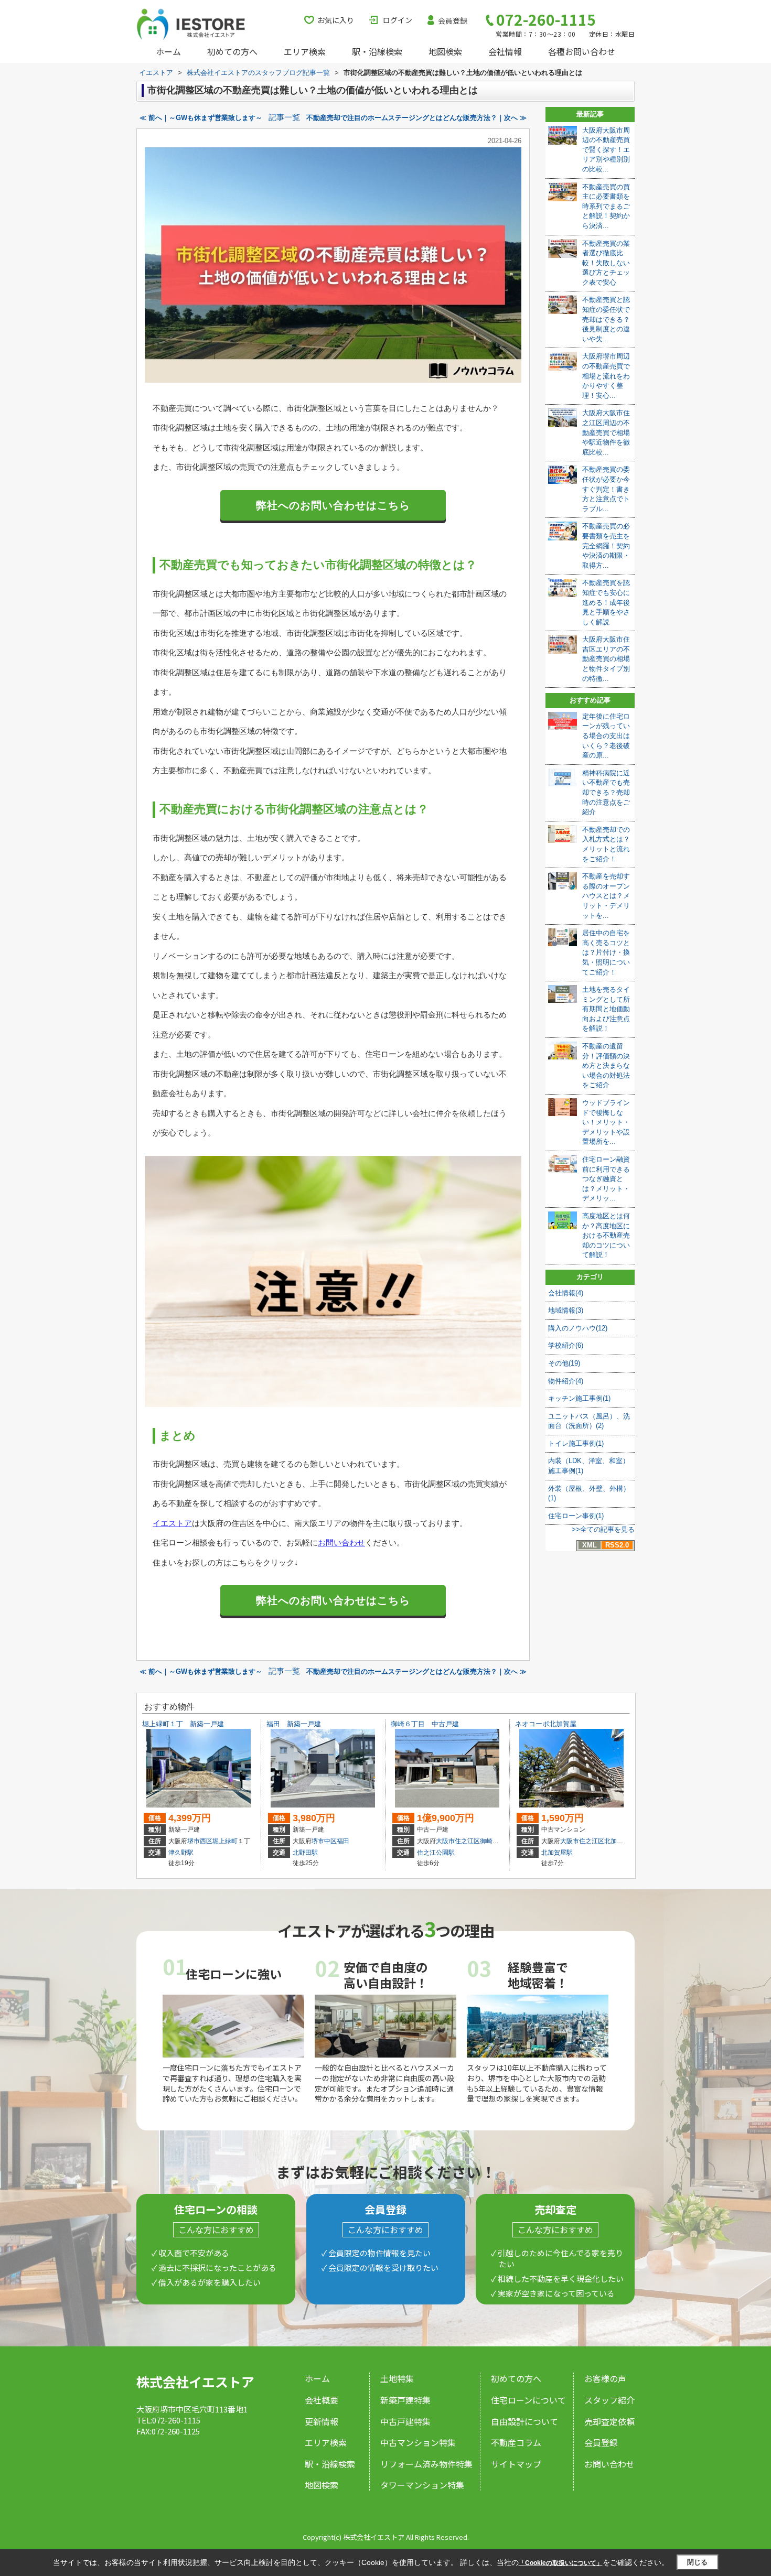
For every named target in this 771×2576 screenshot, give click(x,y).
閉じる (697, 2562)
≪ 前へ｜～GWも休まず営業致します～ (201, 118)
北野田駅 (305, 1853)
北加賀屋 (617, 1841)
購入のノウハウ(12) (578, 1328)
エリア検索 (305, 51)
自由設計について (524, 2421)
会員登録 (453, 20)
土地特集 (397, 2378)
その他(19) (564, 1363)
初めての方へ (232, 51)
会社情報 (505, 51)
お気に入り (336, 20)
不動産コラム (516, 2442)
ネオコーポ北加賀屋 (546, 1724)
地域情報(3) (566, 1310)
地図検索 (445, 51)
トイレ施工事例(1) (576, 1443)
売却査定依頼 (609, 2421)
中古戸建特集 (405, 2421)
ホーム (168, 51)
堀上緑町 (225, 1841)
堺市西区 (200, 1841)
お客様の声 (605, 2378)
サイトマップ (516, 2464)
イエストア (172, 1523)
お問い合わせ (341, 1543)
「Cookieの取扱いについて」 (561, 2563)
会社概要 (322, 2400)
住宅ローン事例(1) (576, 1516)
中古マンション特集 (418, 2442)
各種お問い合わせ (582, 51)
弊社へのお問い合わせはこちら (333, 505)
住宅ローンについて (528, 2400)
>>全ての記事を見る (603, 1529)
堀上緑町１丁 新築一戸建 (183, 1724)
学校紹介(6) (566, 1345)
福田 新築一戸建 (294, 1724)
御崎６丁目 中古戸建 (425, 1724)
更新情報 (322, 2421)
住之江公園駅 (436, 1853)
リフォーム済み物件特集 (426, 2464)
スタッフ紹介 (609, 2400)
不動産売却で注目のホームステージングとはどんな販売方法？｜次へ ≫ (416, 118)
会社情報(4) (566, 1293)
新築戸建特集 (405, 2400)
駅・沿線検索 (377, 51)
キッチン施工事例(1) (579, 1398)
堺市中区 (324, 1841)
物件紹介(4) (566, 1381)
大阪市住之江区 (458, 1841)
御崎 (486, 1841)
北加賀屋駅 (557, 1853)
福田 (343, 1841)
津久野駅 (181, 1853)
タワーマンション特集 (422, 2485)
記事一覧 (284, 117)
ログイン (398, 20)
